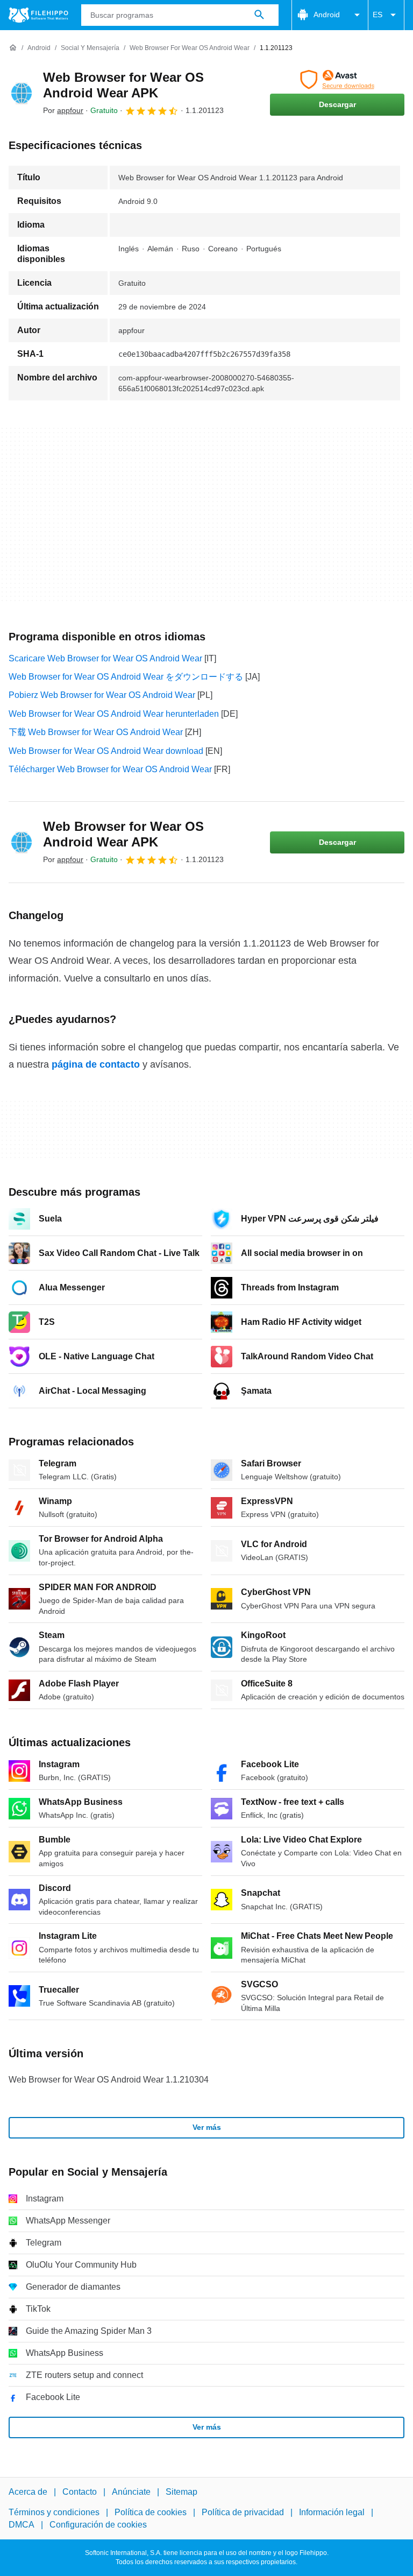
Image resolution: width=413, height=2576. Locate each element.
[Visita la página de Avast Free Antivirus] (337, 80)
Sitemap (181, 2492)
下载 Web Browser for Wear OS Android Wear (96, 732)
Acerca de (28, 2492)
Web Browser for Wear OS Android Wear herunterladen (114, 714)
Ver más (207, 2127)
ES (378, 15)
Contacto (80, 2492)
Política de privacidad (243, 2512)
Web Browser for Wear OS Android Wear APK (123, 85)
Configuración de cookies (98, 2525)
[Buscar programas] (259, 15)
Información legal (332, 2512)
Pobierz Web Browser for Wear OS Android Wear (102, 695)
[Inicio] (13, 48)
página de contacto (96, 1064)
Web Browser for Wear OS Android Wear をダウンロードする (126, 677)
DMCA (22, 2525)
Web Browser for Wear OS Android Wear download (106, 751)
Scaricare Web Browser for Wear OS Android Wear (105, 658)
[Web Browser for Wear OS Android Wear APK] (22, 93)
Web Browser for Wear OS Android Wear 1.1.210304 (109, 2080)
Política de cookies (151, 2512)
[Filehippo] (38, 15)
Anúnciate (131, 2492)
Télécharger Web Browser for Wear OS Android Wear (110, 769)
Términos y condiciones (54, 2512)
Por (63, 110)
